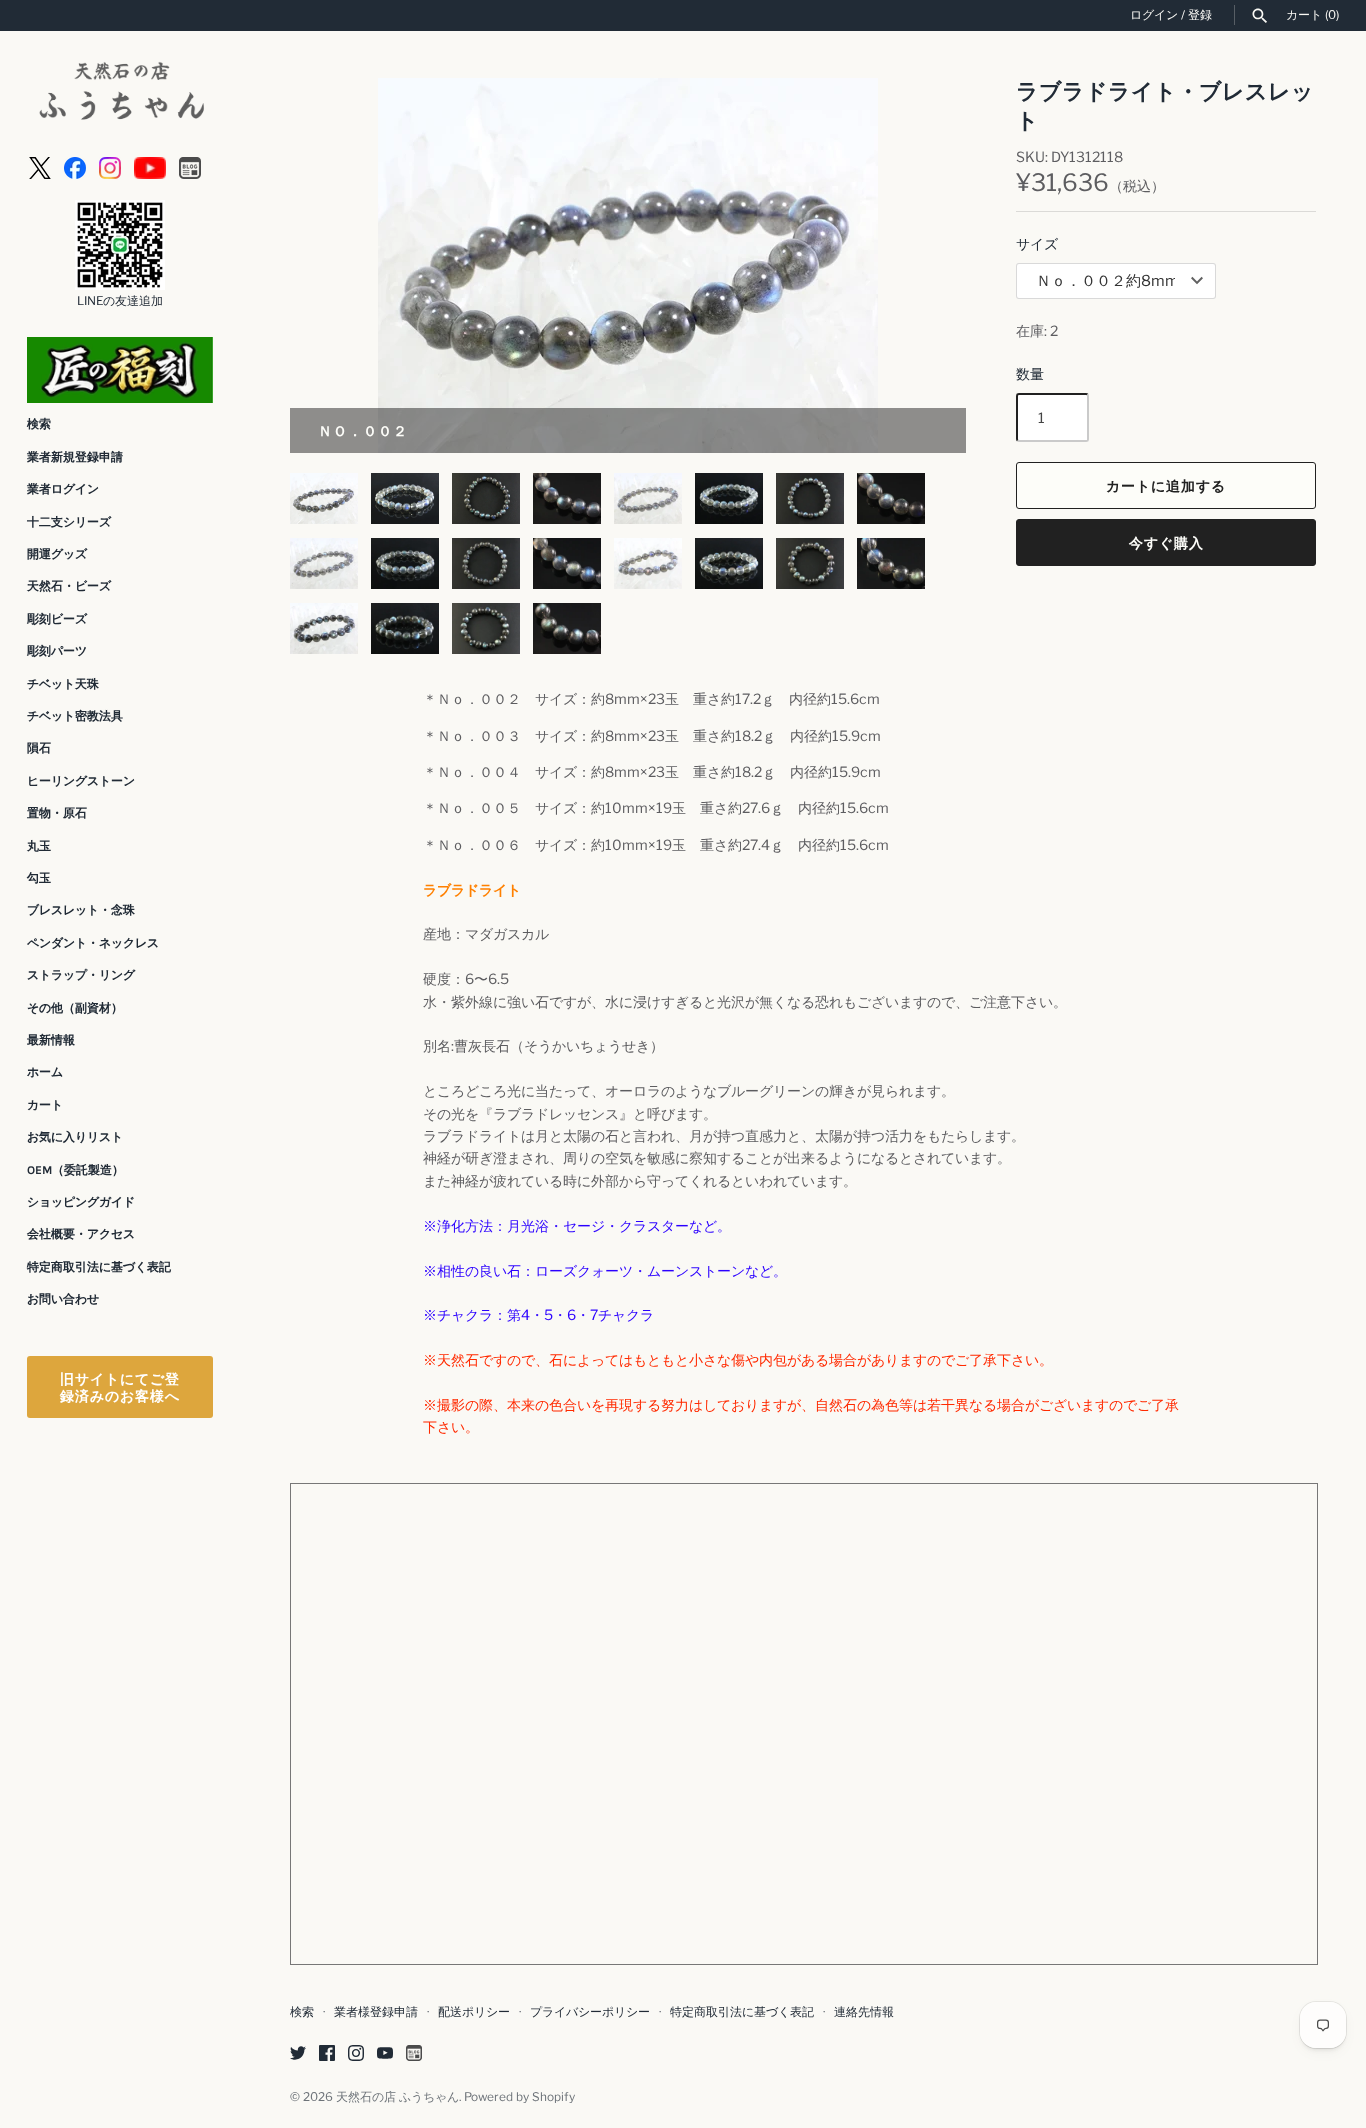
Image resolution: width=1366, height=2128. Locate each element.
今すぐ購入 (1166, 542)
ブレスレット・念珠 (81, 910)
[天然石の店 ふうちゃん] (120, 93)
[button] (924, 266)
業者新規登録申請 (75, 457)
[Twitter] (298, 2054)
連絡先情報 (864, 2012)
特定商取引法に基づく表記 (99, 1267)
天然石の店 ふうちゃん (397, 2097)
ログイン (1154, 15)
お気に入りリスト (75, 1137)
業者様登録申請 (376, 2012)
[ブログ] (190, 166)
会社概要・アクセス (81, 1234)
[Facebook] (75, 166)
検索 (39, 424)
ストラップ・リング (81, 975)
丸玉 (39, 846)
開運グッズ (57, 554)
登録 (1200, 15)
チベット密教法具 (75, 716)
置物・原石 (57, 813)
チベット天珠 (63, 684)
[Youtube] (150, 166)
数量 (1030, 373)
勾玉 (39, 878)
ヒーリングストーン (81, 781)
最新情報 (51, 1040)
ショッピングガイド (81, 1202)
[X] (40, 166)
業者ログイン (63, 489)
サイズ (1037, 243)
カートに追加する (1166, 485)
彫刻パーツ (57, 651)
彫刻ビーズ (57, 619)
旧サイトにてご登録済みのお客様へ (120, 1387)
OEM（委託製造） (75, 1170)
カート (45, 1105)
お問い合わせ (63, 1299)
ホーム (45, 1072)
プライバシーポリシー (590, 2012)
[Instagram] (110, 166)
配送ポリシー (474, 2012)
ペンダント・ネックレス (93, 943)
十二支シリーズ (69, 522)
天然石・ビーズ (69, 586)
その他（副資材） (75, 1008)
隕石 (39, 748)
